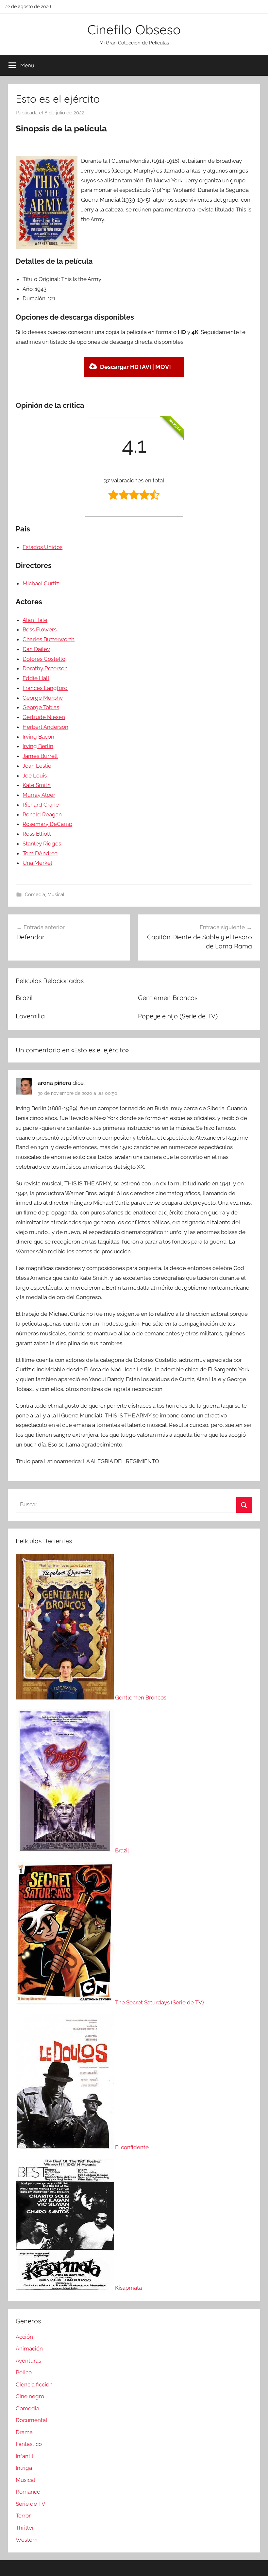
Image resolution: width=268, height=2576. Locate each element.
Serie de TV (31, 2504)
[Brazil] (65, 1850)
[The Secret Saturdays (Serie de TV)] (65, 2002)
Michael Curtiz (41, 583)
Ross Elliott (37, 834)
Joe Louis (35, 776)
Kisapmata (128, 2288)
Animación (29, 2349)
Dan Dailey (36, 649)
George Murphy (43, 698)
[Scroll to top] (256, 2564)
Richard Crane (41, 805)
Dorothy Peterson (45, 668)
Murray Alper (39, 795)
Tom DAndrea (40, 853)
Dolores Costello (44, 659)
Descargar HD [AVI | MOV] (135, 367)
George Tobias (41, 707)
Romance (28, 2492)
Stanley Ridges (42, 844)
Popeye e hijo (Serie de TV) (178, 1016)
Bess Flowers (40, 629)
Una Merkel (37, 863)
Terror (23, 2516)
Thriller (25, 2528)
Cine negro (30, 2396)
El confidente (132, 2147)
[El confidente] (65, 2147)
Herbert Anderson (45, 727)
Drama (24, 2432)
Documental (32, 2420)
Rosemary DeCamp (47, 824)
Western (27, 2540)
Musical (56, 895)
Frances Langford (45, 688)
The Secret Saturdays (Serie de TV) (159, 2002)
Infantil (25, 2456)
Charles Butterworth (49, 639)
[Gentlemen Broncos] (65, 1698)
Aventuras (28, 2361)
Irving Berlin (38, 746)
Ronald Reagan (42, 814)
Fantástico (29, 2444)
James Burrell (40, 756)
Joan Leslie (37, 766)
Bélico (24, 2372)
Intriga (24, 2468)
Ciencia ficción (34, 2384)
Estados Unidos (42, 547)
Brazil (24, 998)
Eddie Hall (36, 678)
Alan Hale (35, 620)
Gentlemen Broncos (168, 998)
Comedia (35, 895)
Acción (24, 2337)
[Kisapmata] (65, 2288)
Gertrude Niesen (44, 717)
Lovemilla (30, 1016)
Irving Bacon (38, 737)
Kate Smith (37, 785)
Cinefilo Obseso (134, 29)
